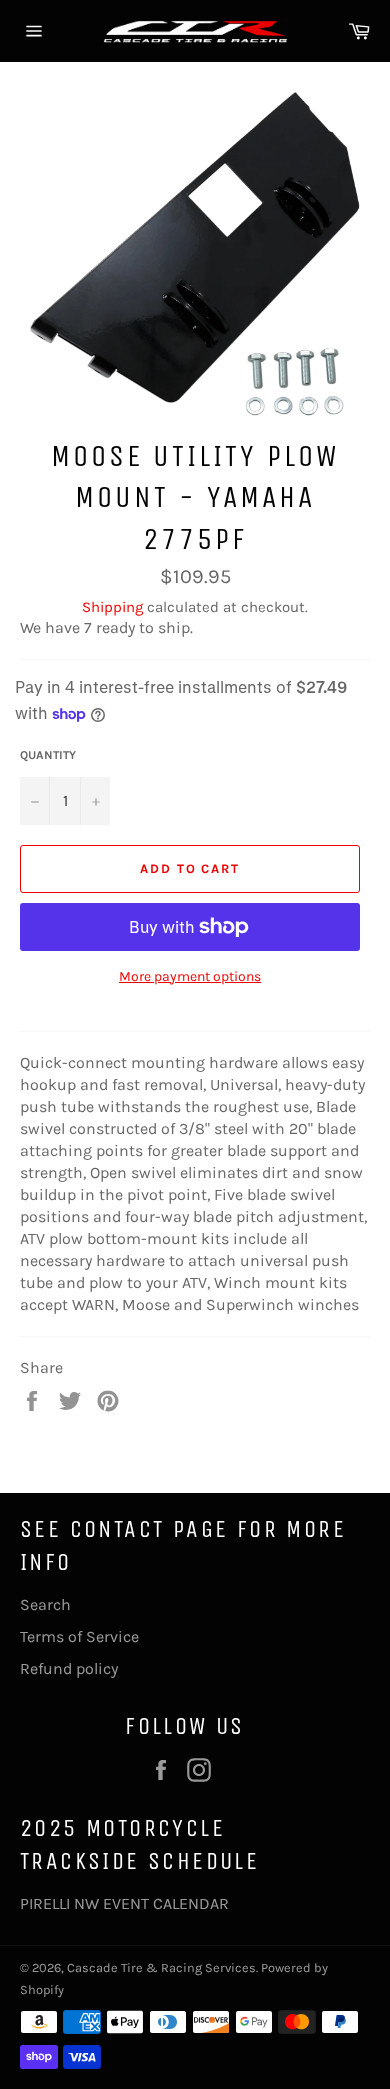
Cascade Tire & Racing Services (161, 1967)
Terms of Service (79, 1636)
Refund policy (69, 1668)
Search (45, 1604)
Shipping (112, 607)
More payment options (190, 976)
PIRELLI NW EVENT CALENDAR (124, 1903)
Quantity (48, 755)
